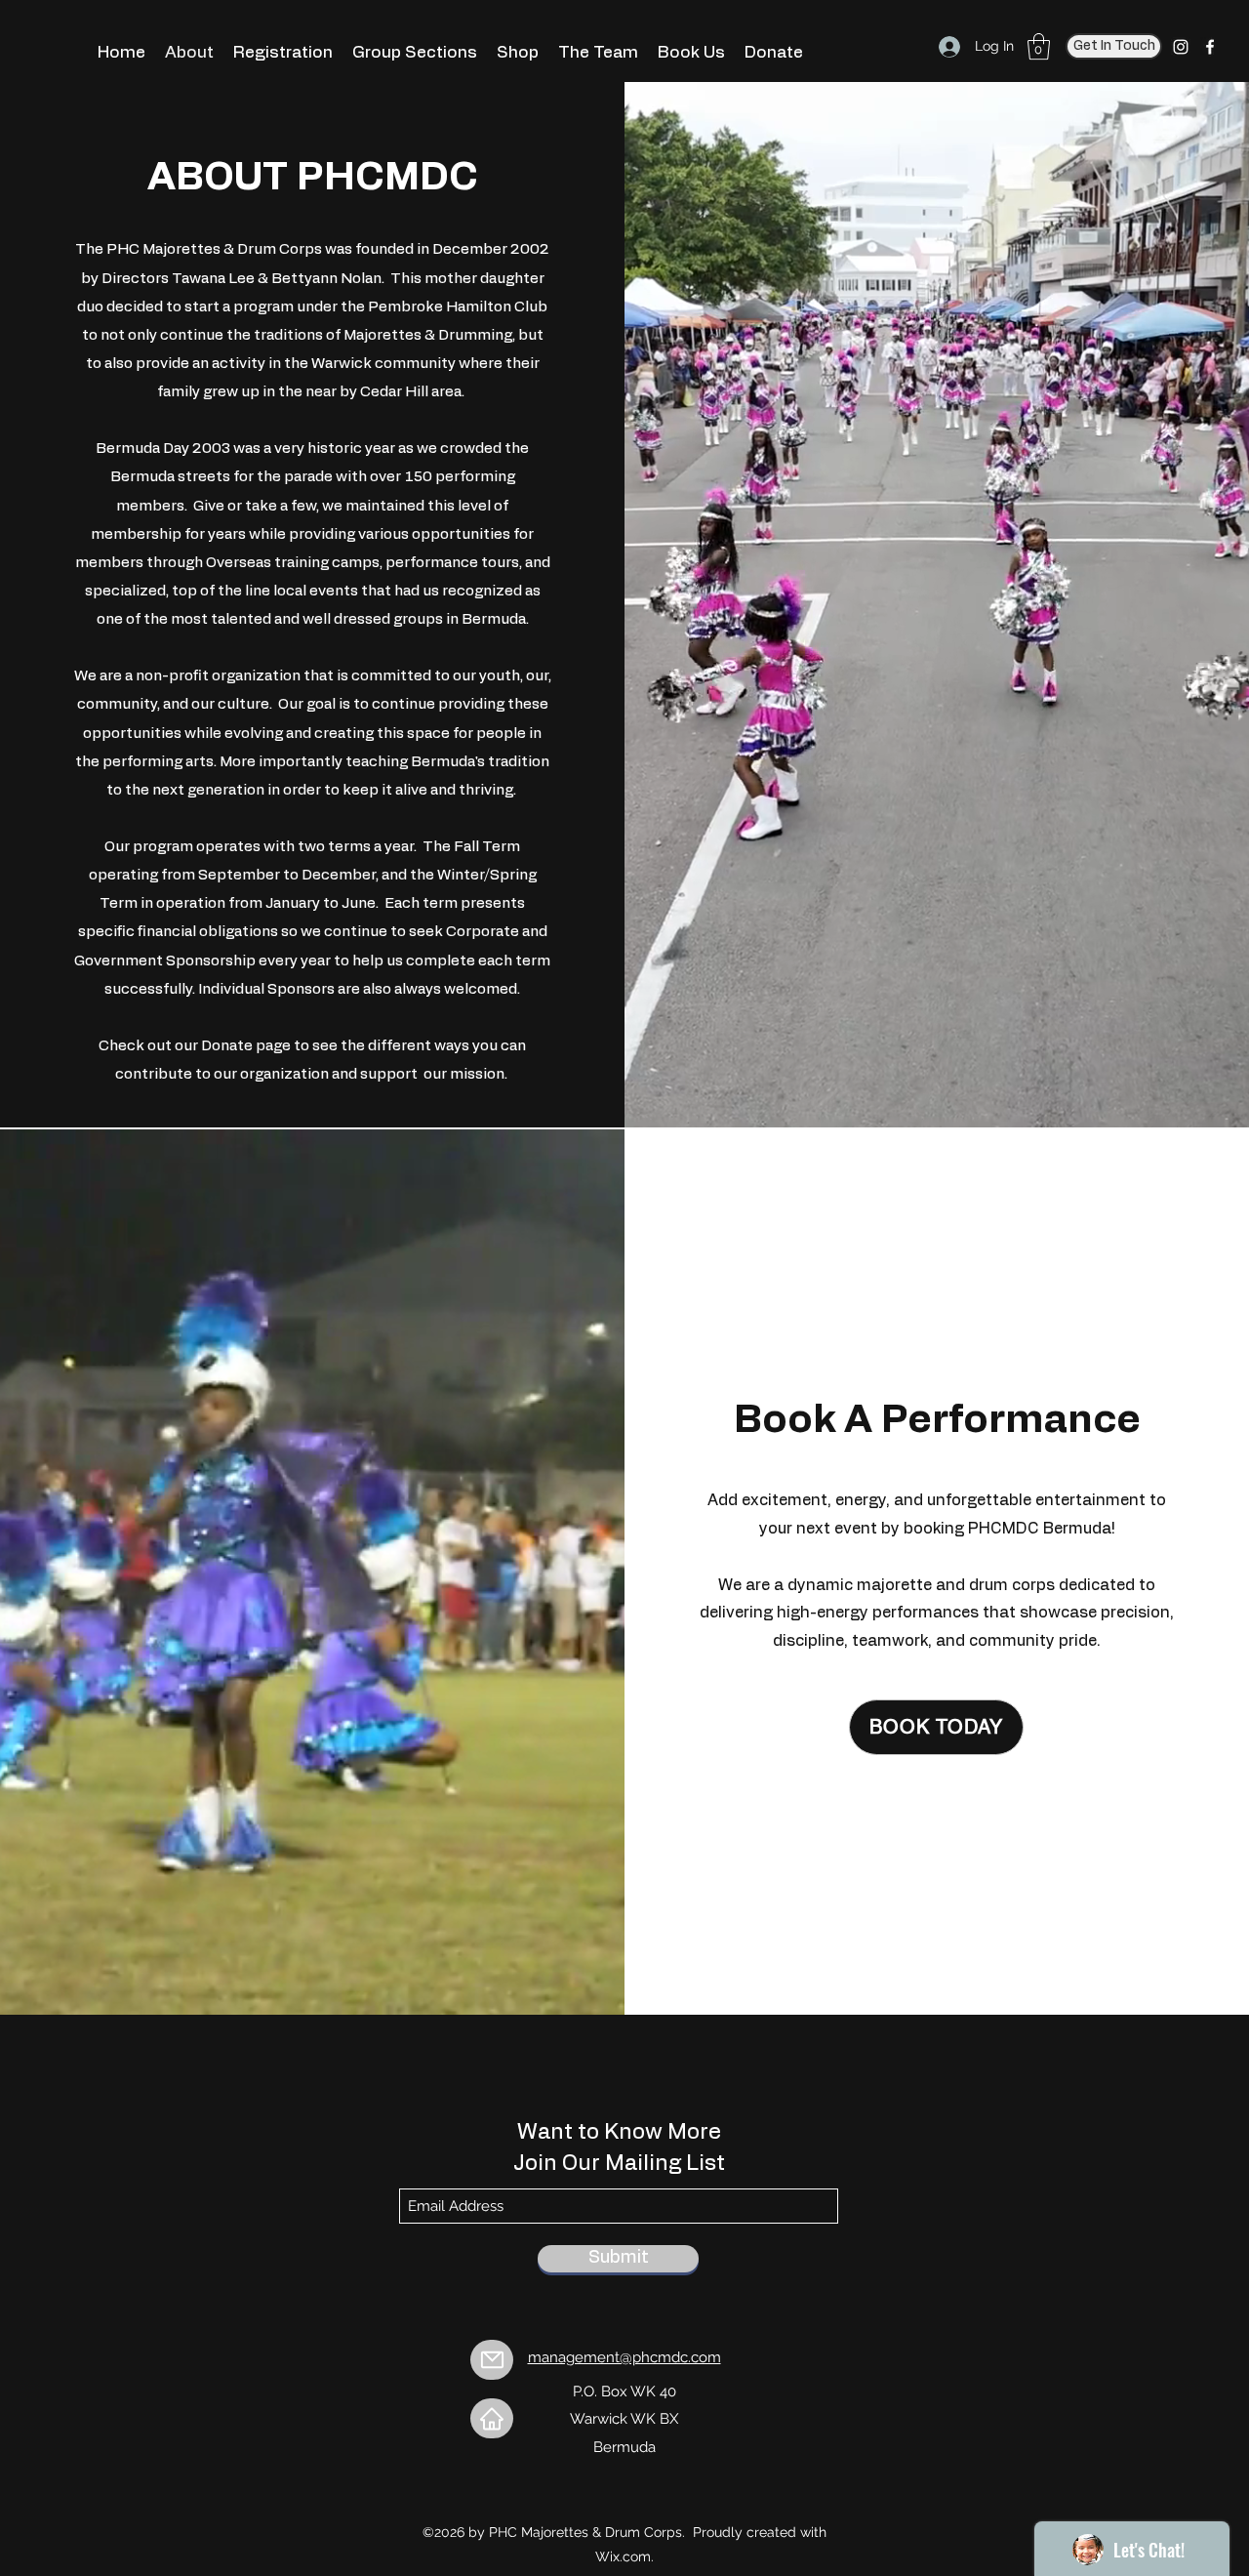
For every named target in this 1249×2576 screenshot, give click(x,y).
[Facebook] (1210, 47)
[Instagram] (1181, 47)
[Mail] (492, 2360)
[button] (1039, 46)
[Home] (492, 2418)
